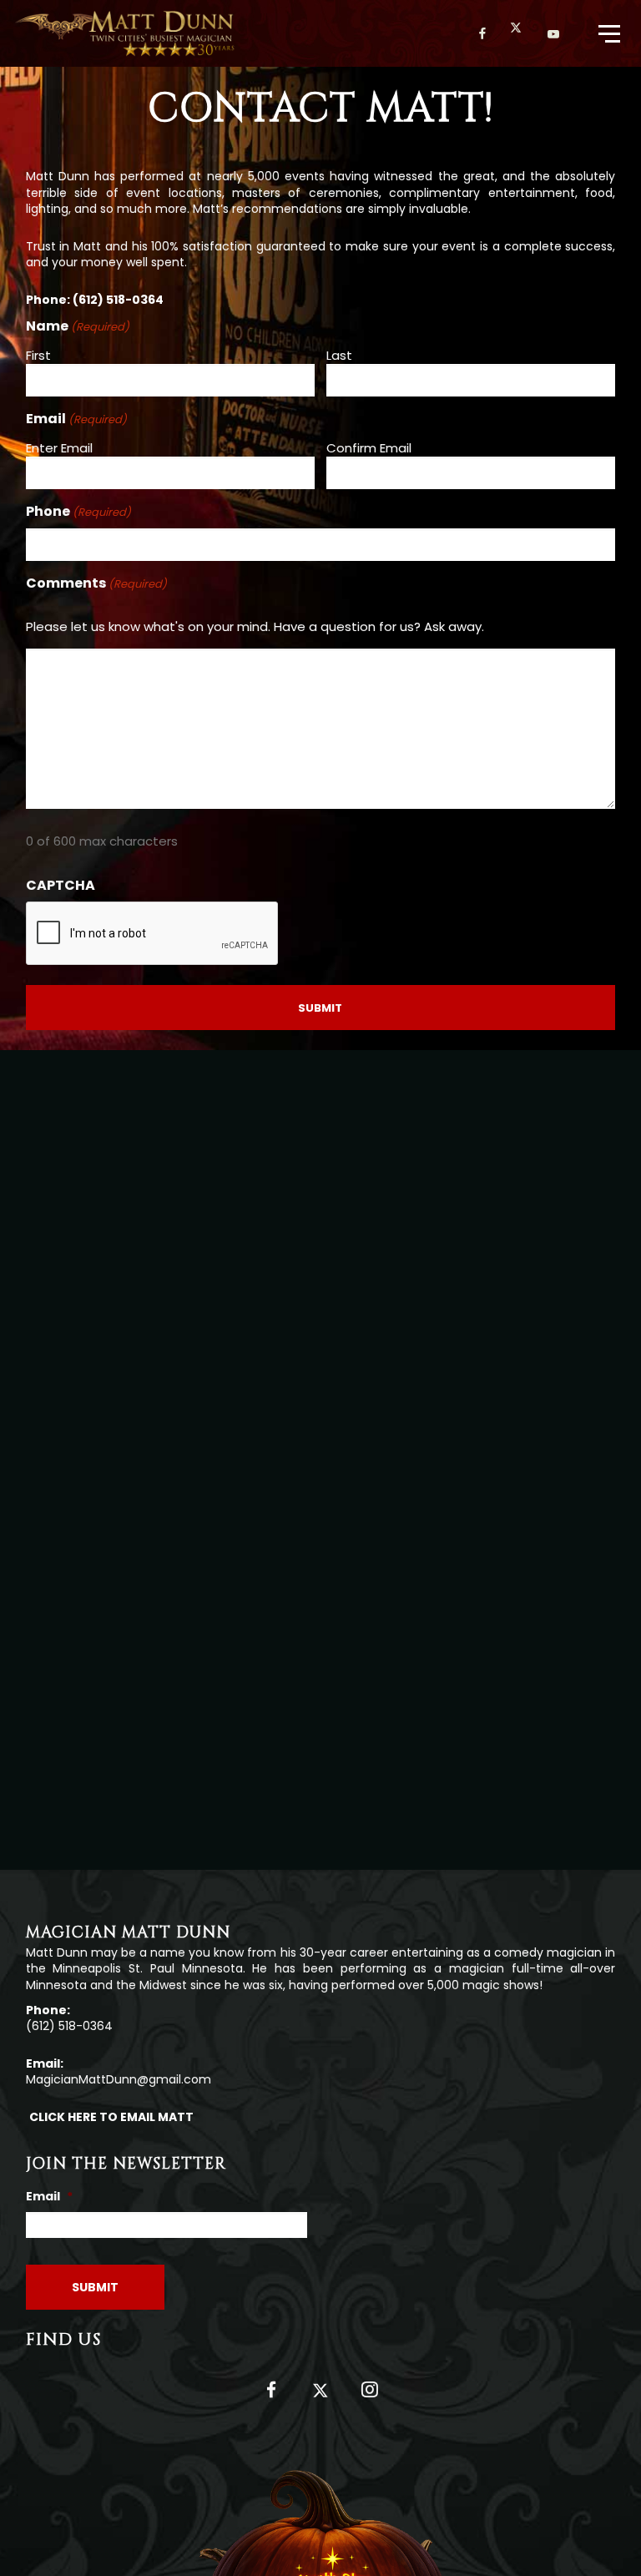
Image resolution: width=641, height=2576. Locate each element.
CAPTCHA (61, 886)
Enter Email (59, 448)
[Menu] (608, 33)
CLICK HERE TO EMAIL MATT (111, 2117)
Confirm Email (369, 448)
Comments (96, 583)
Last (339, 355)
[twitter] (522, 33)
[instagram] (369, 2396)
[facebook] (483, 33)
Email (49, 2196)
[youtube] (554, 34)
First (38, 355)
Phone (78, 512)
